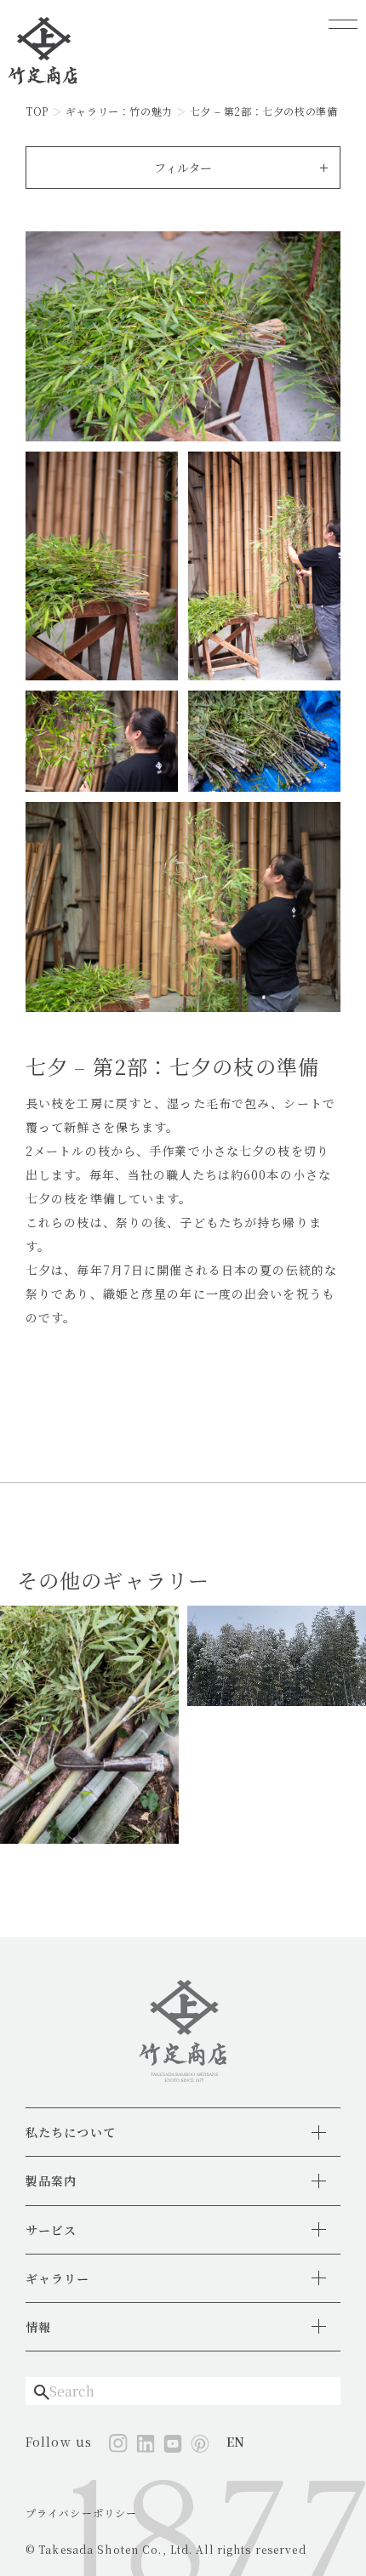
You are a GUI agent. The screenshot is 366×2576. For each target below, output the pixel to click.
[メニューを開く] (343, 24)
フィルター (183, 168)
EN (235, 2442)
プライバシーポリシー (81, 2513)
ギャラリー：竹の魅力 (119, 111)
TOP (37, 111)
